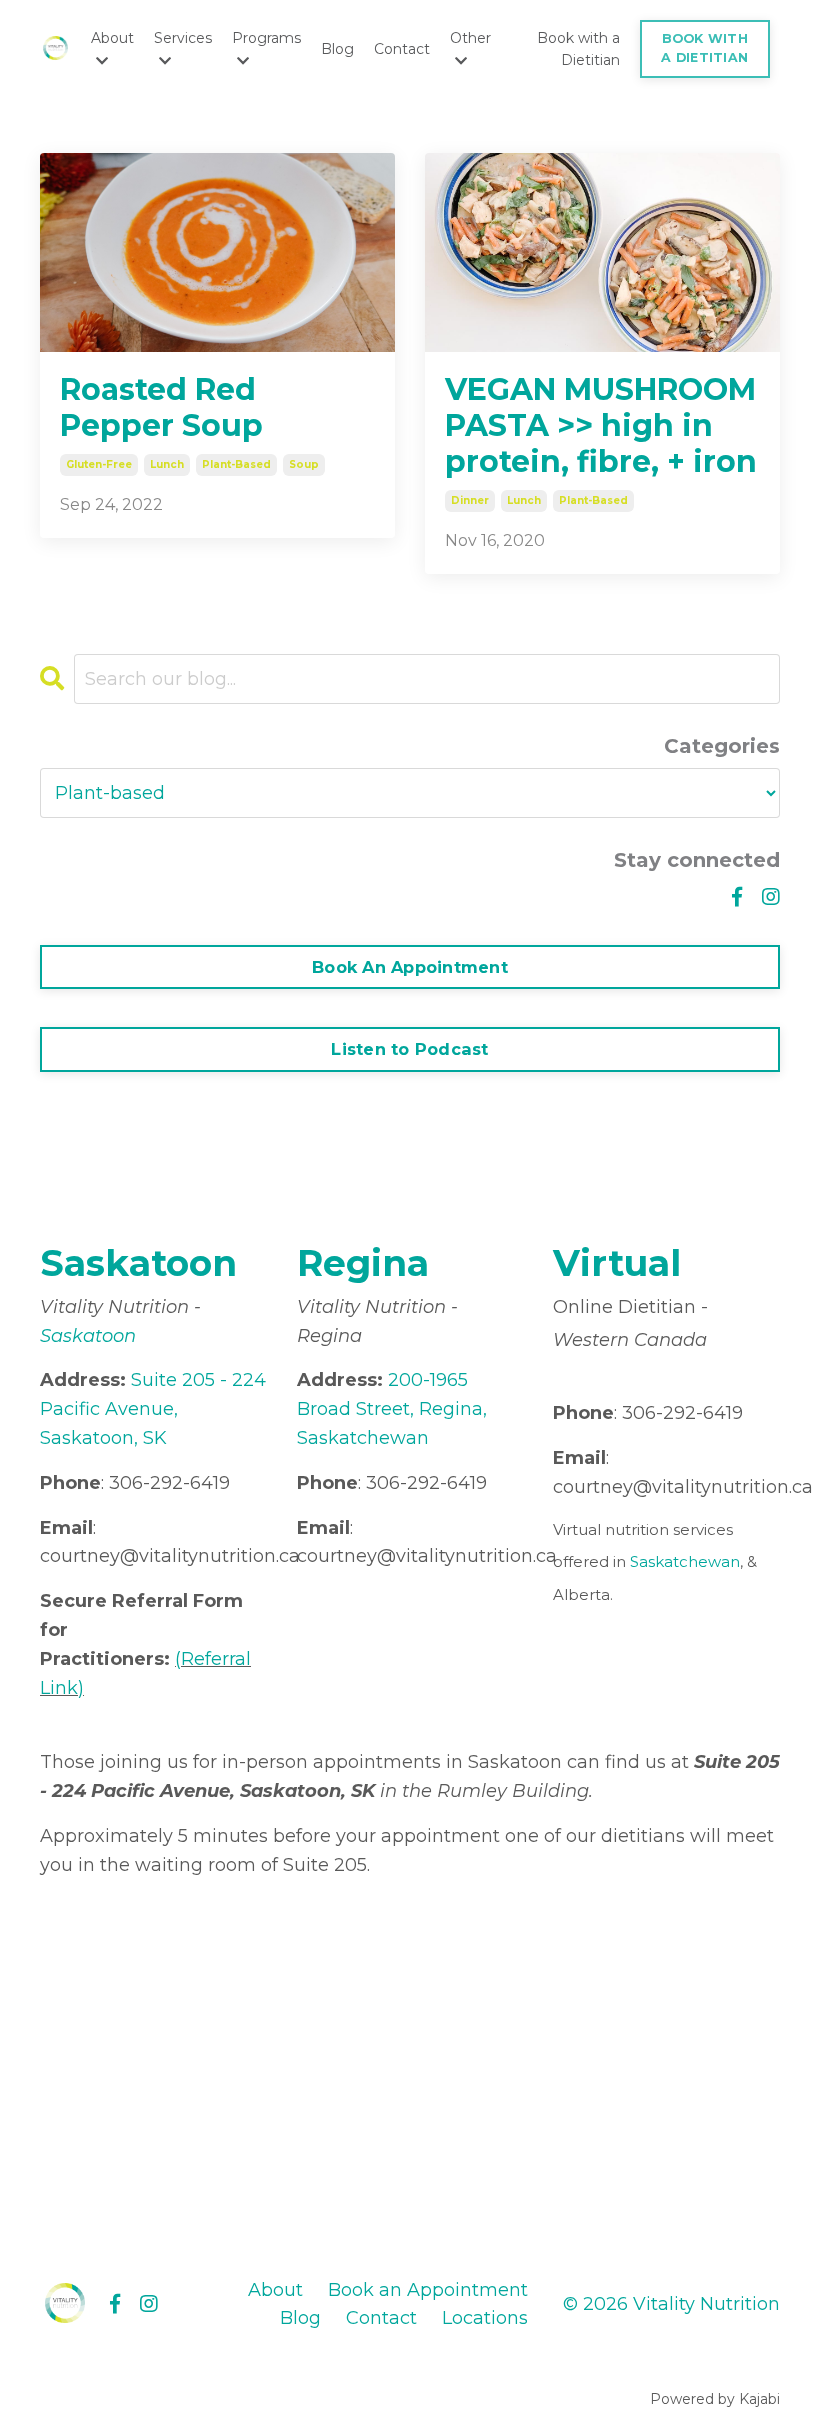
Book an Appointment (428, 2290)
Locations (485, 2318)
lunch (167, 464)
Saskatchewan (685, 1561)
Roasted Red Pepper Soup (161, 408)
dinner (470, 500)
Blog (337, 49)
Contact (402, 49)
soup (304, 464)
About (275, 2290)
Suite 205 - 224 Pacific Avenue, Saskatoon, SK (153, 1409)
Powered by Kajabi (715, 2399)
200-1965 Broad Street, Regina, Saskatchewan (392, 1409)
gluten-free (99, 464)
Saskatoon (88, 1336)
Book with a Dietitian (578, 49)
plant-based (236, 464)
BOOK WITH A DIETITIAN (704, 48)
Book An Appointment (410, 967)
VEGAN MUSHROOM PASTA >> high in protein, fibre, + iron (601, 426)
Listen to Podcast (409, 1049)
